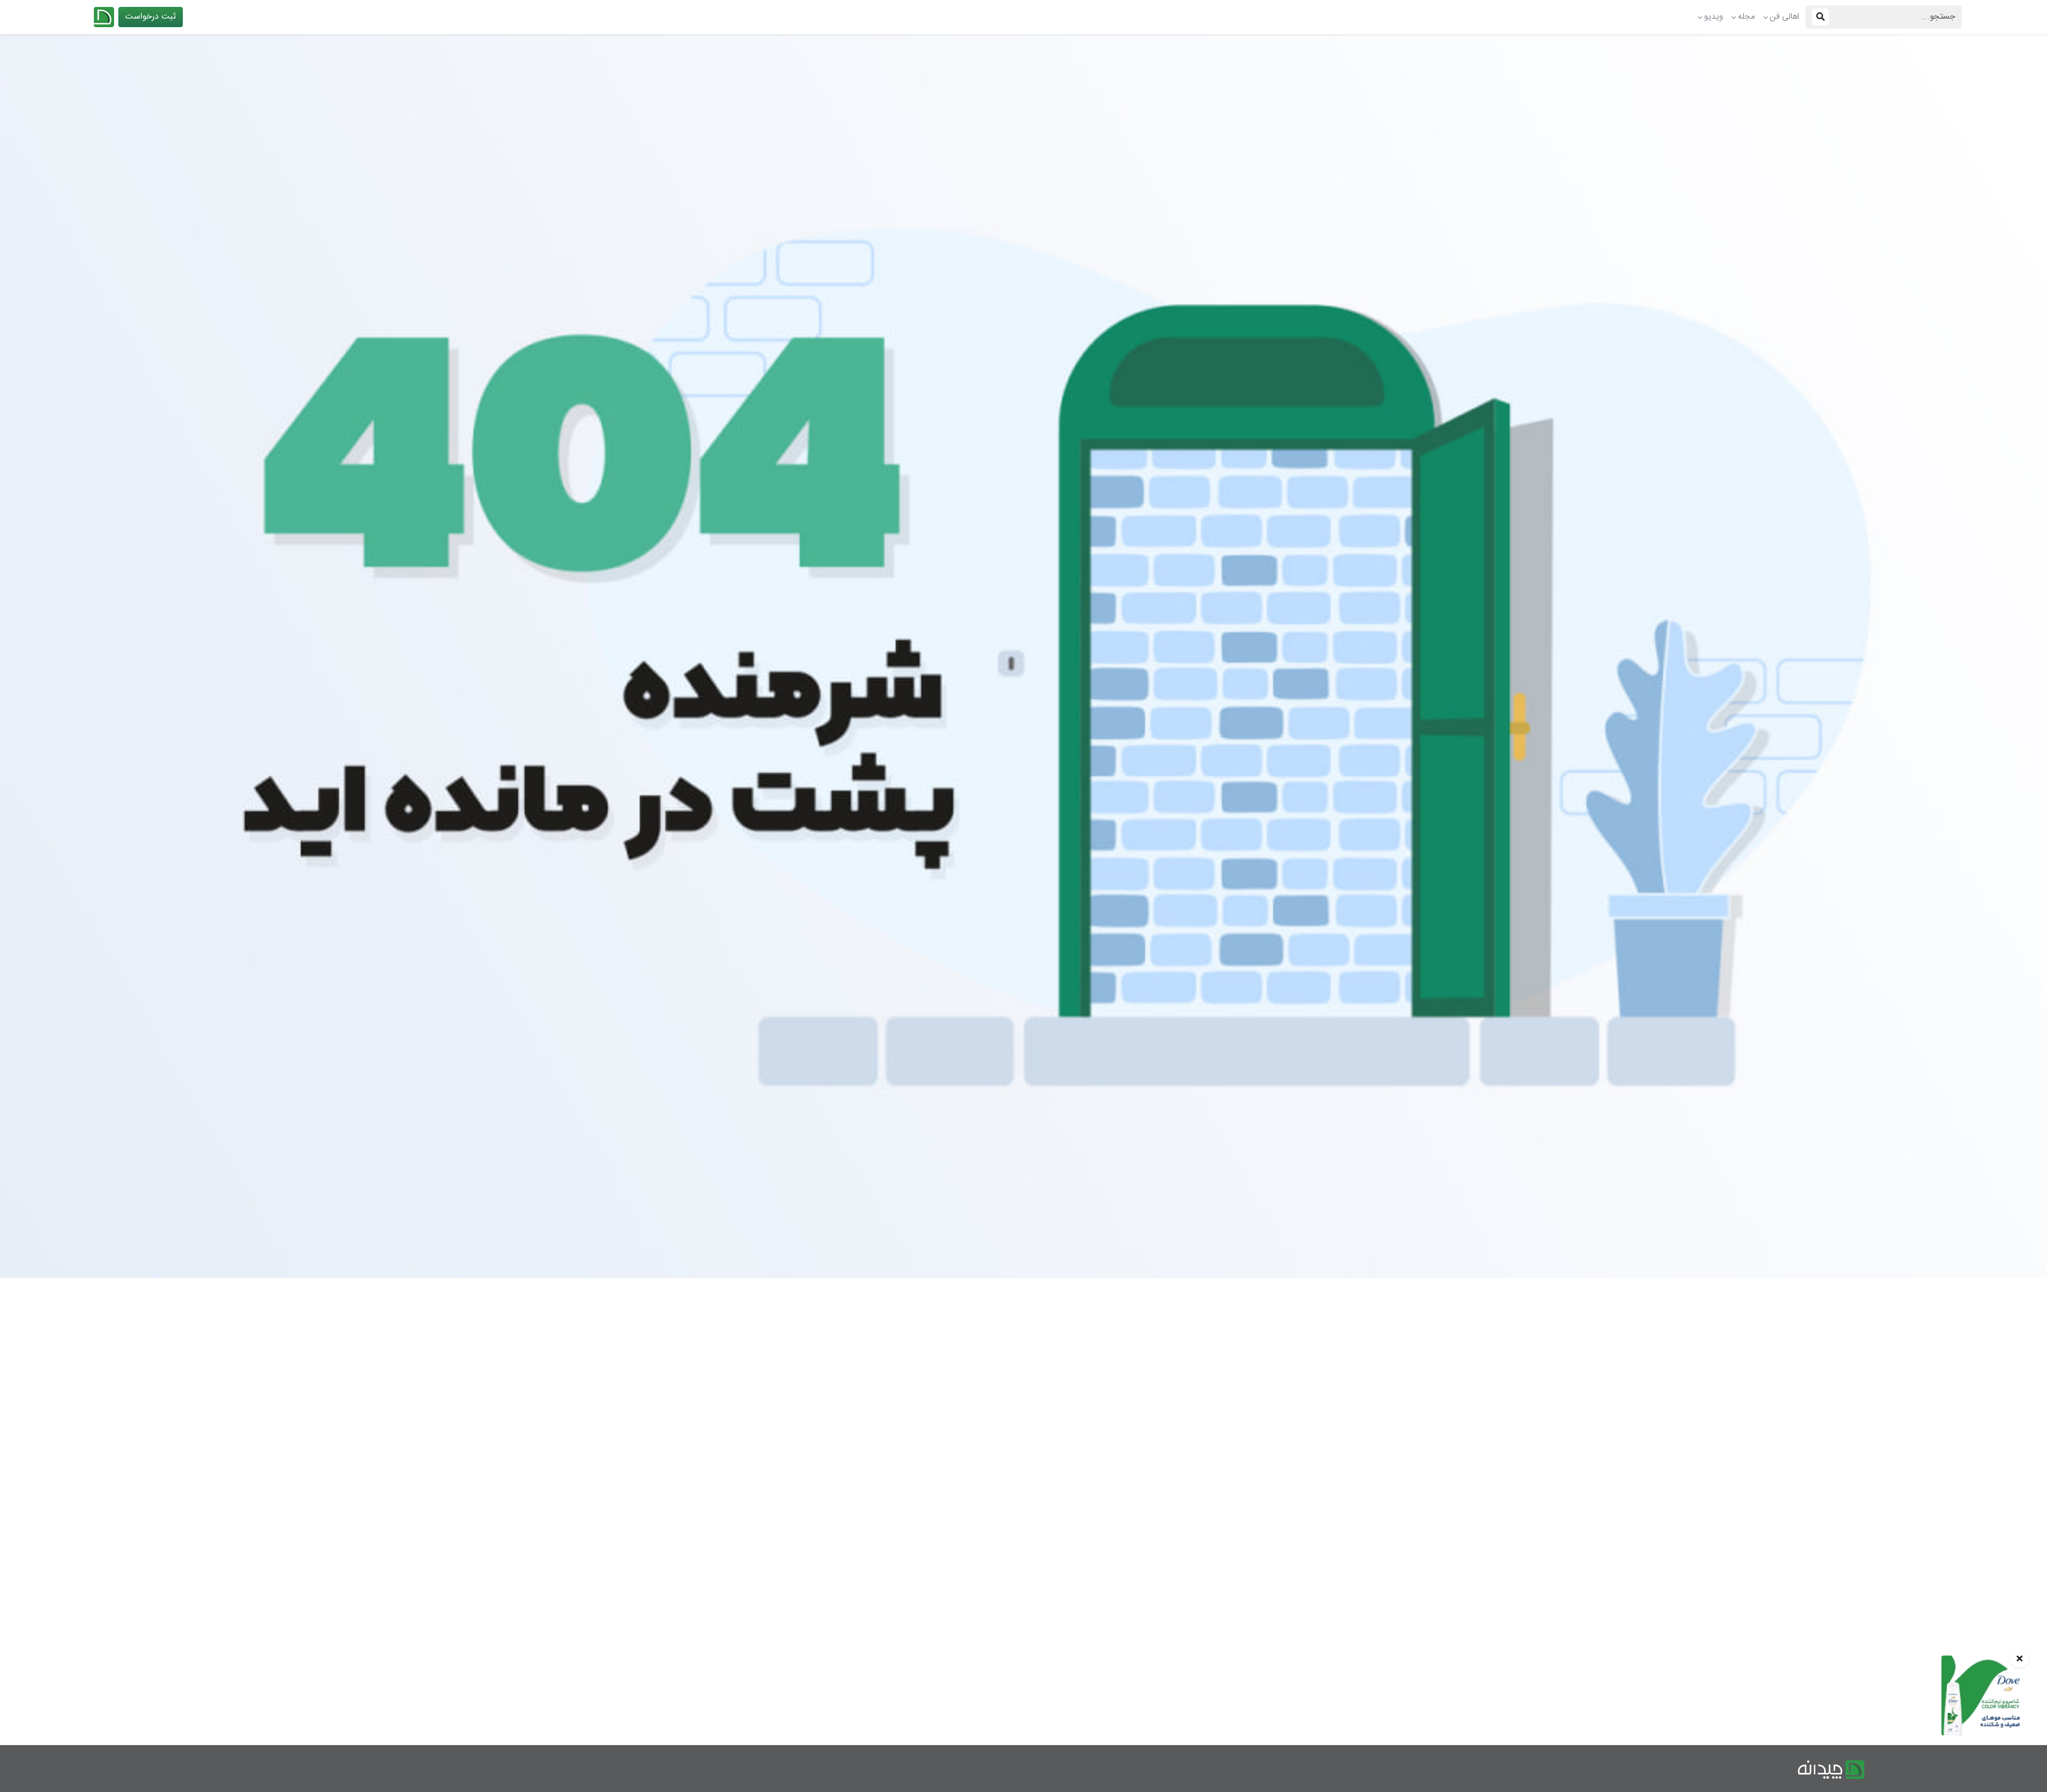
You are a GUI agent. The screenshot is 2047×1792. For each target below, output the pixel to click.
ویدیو (1714, 17)
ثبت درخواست (151, 17)
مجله (1746, 17)
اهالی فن (1784, 17)
